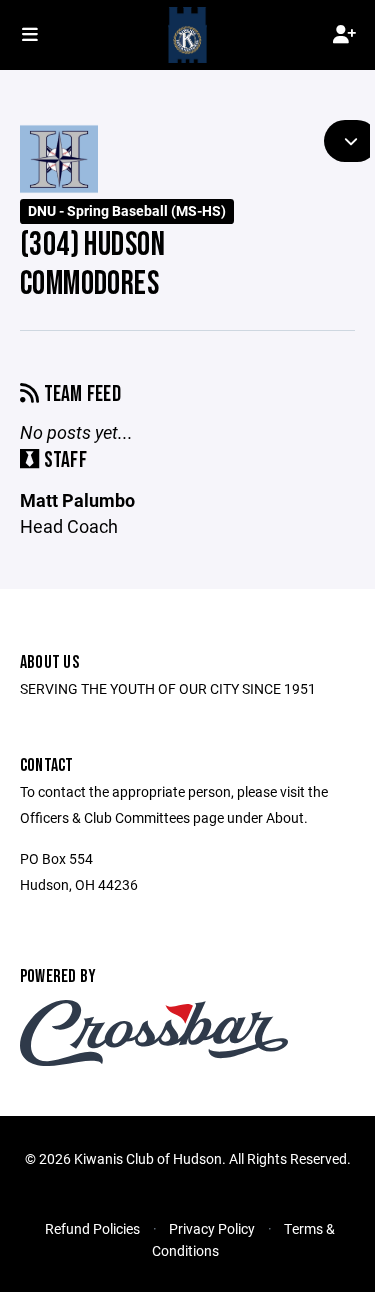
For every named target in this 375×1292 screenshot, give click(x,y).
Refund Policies (92, 1228)
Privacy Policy (212, 1228)
